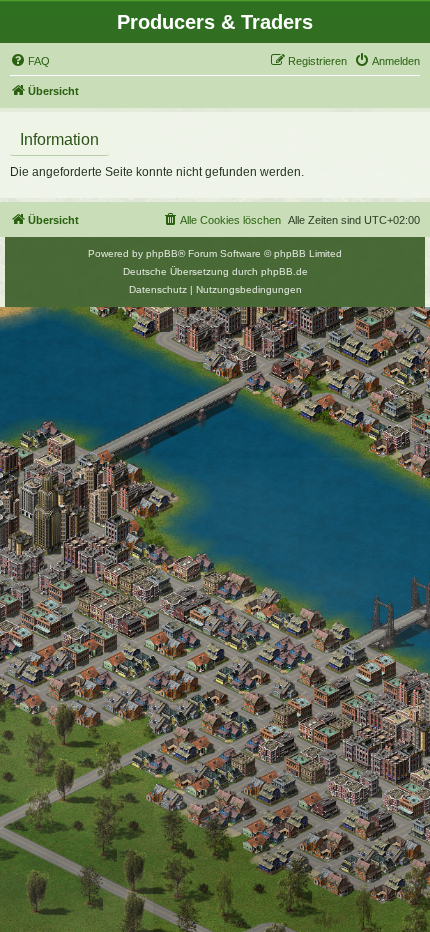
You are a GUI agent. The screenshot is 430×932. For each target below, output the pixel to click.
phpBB (162, 253)
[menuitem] (30, 61)
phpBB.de (284, 271)
